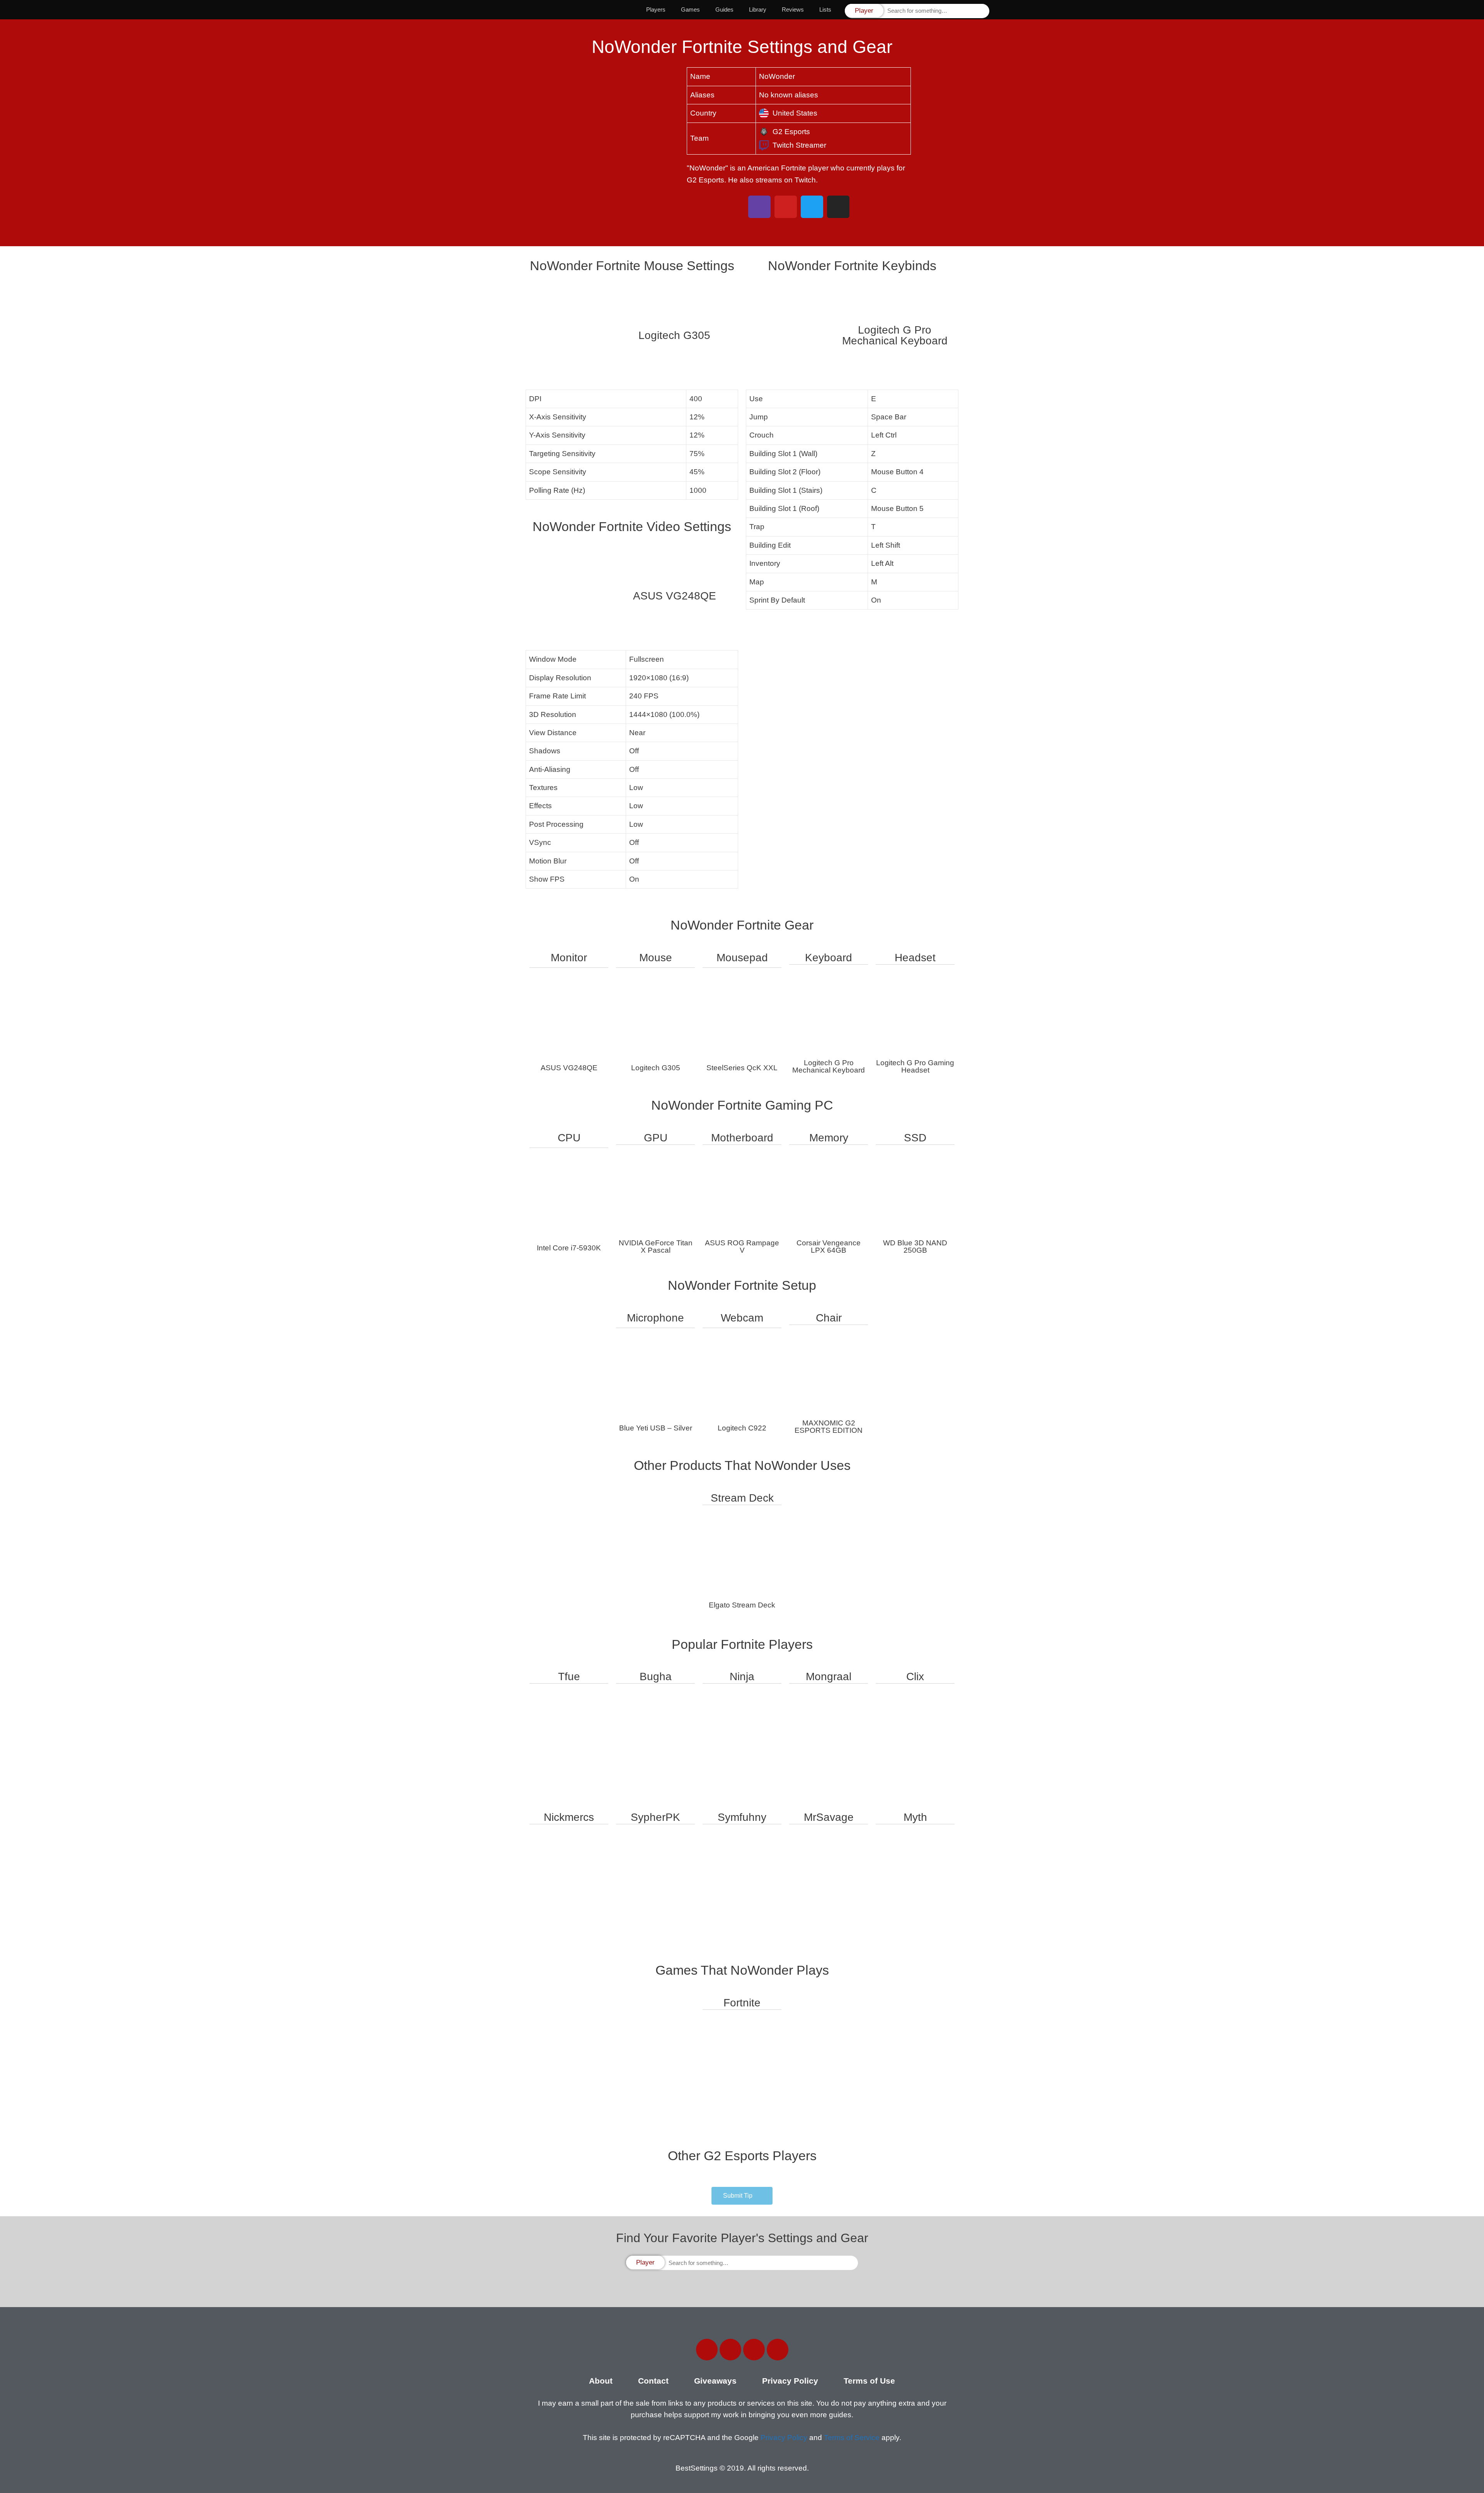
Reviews (793, 9)
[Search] (983, 11)
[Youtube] (778, 2350)
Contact (653, 2381)
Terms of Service (852, 2438)
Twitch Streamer (799, 145)
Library (758, 9)
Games (690, 9)
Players (656, 9)
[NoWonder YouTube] (786, 207)
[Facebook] (707, 2350)
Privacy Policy (790, 2381)
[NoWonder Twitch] (759, 207)
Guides (724, 9)
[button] (742, 2196)
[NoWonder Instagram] (838, 207)
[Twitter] (730, 2350)
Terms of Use (869, 2381)
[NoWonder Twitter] (812, 207)
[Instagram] (754, 2350)
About (601, 2381)
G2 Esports (791, 132)
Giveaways (715, 2381)
